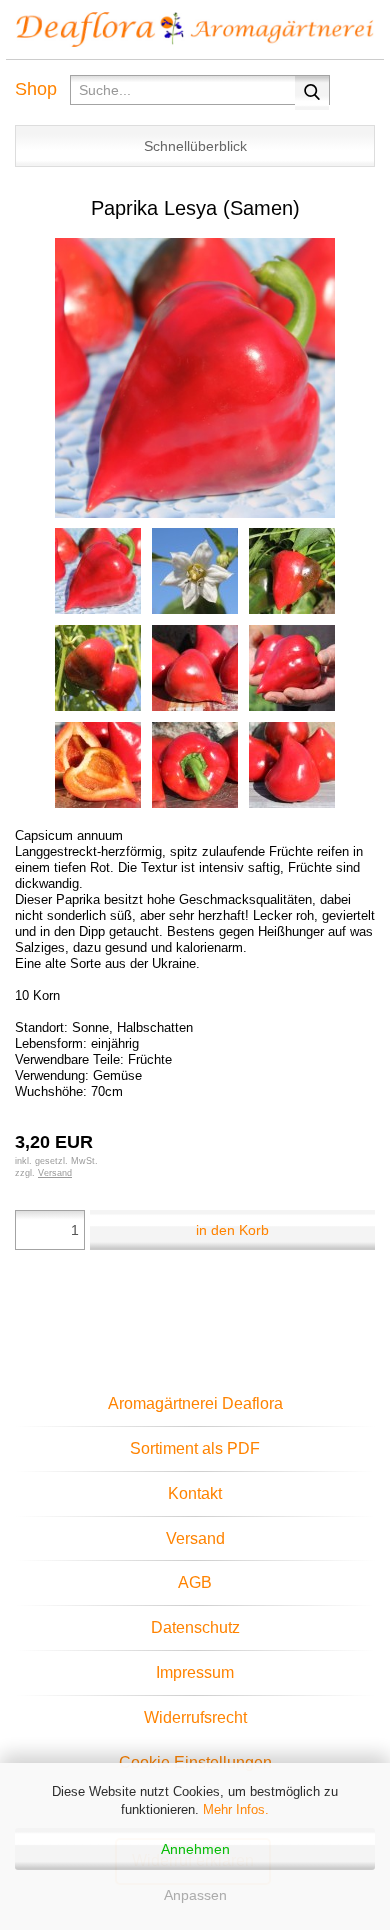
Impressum (195, 1672)
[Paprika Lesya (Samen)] (195, 376)
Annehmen (195, 1849)
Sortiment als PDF (195, 1448)
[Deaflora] (195, 30)
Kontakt (195, 1493)
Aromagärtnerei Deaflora (195, 1403)
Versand (195, 1538)
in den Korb (232, 1230)
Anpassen (195, 1895)
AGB (195, 1582)
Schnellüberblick (195, 146)
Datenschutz (195, 1627)
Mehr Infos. (236, 1809)
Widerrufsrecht (195, 1717)
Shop (36, 89)
